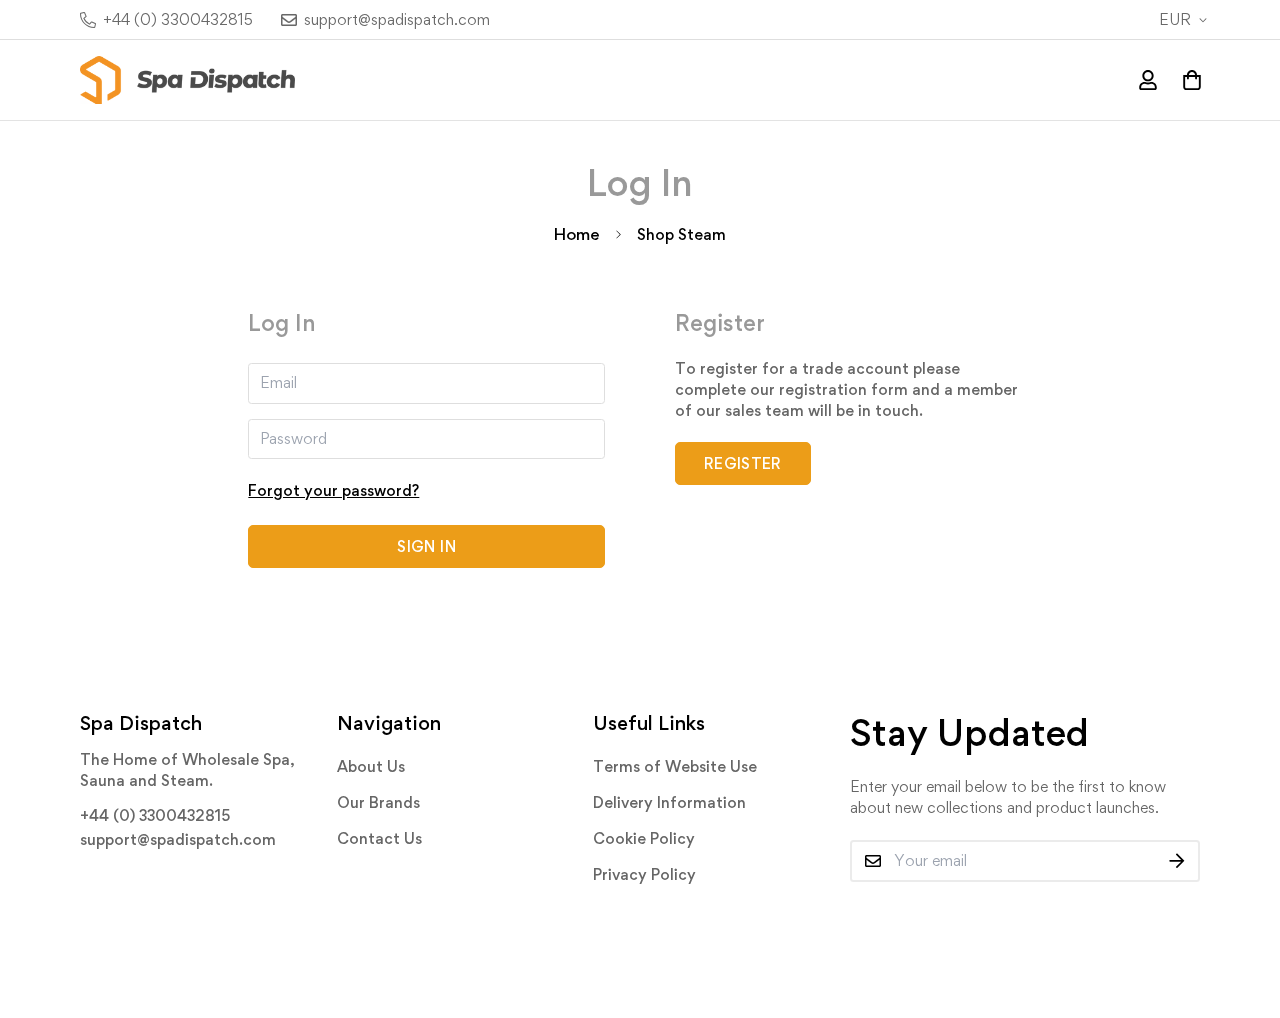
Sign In (426, 546)
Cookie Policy (644, 838)
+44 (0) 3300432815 (155, 815)
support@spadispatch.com (178, 839)
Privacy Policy (644, 874)
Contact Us (379, 838)
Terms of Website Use (675, 766)
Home (577, 234)
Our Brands (378, 802)
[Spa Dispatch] (187, 80)
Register (743, 463)
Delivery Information (669, 802)
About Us (371, 766)
